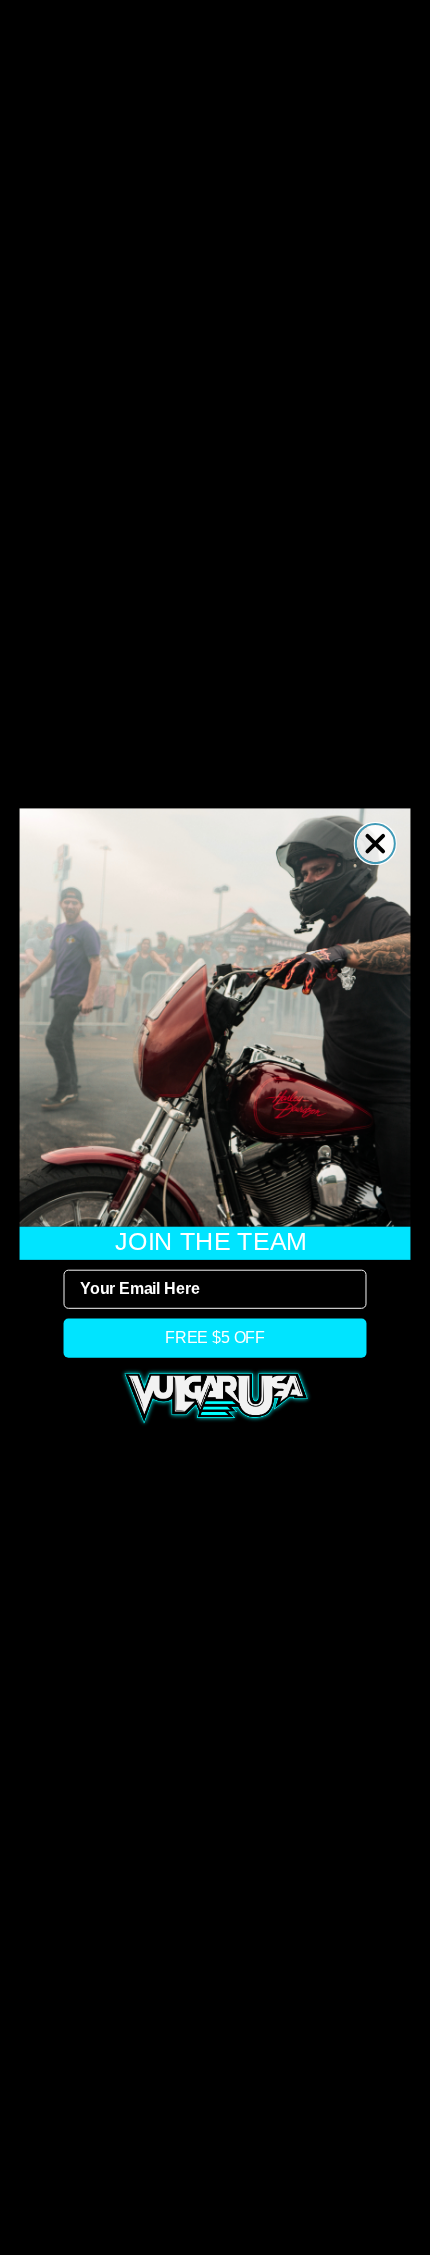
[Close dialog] (375, 843)
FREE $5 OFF (215, 1337)
